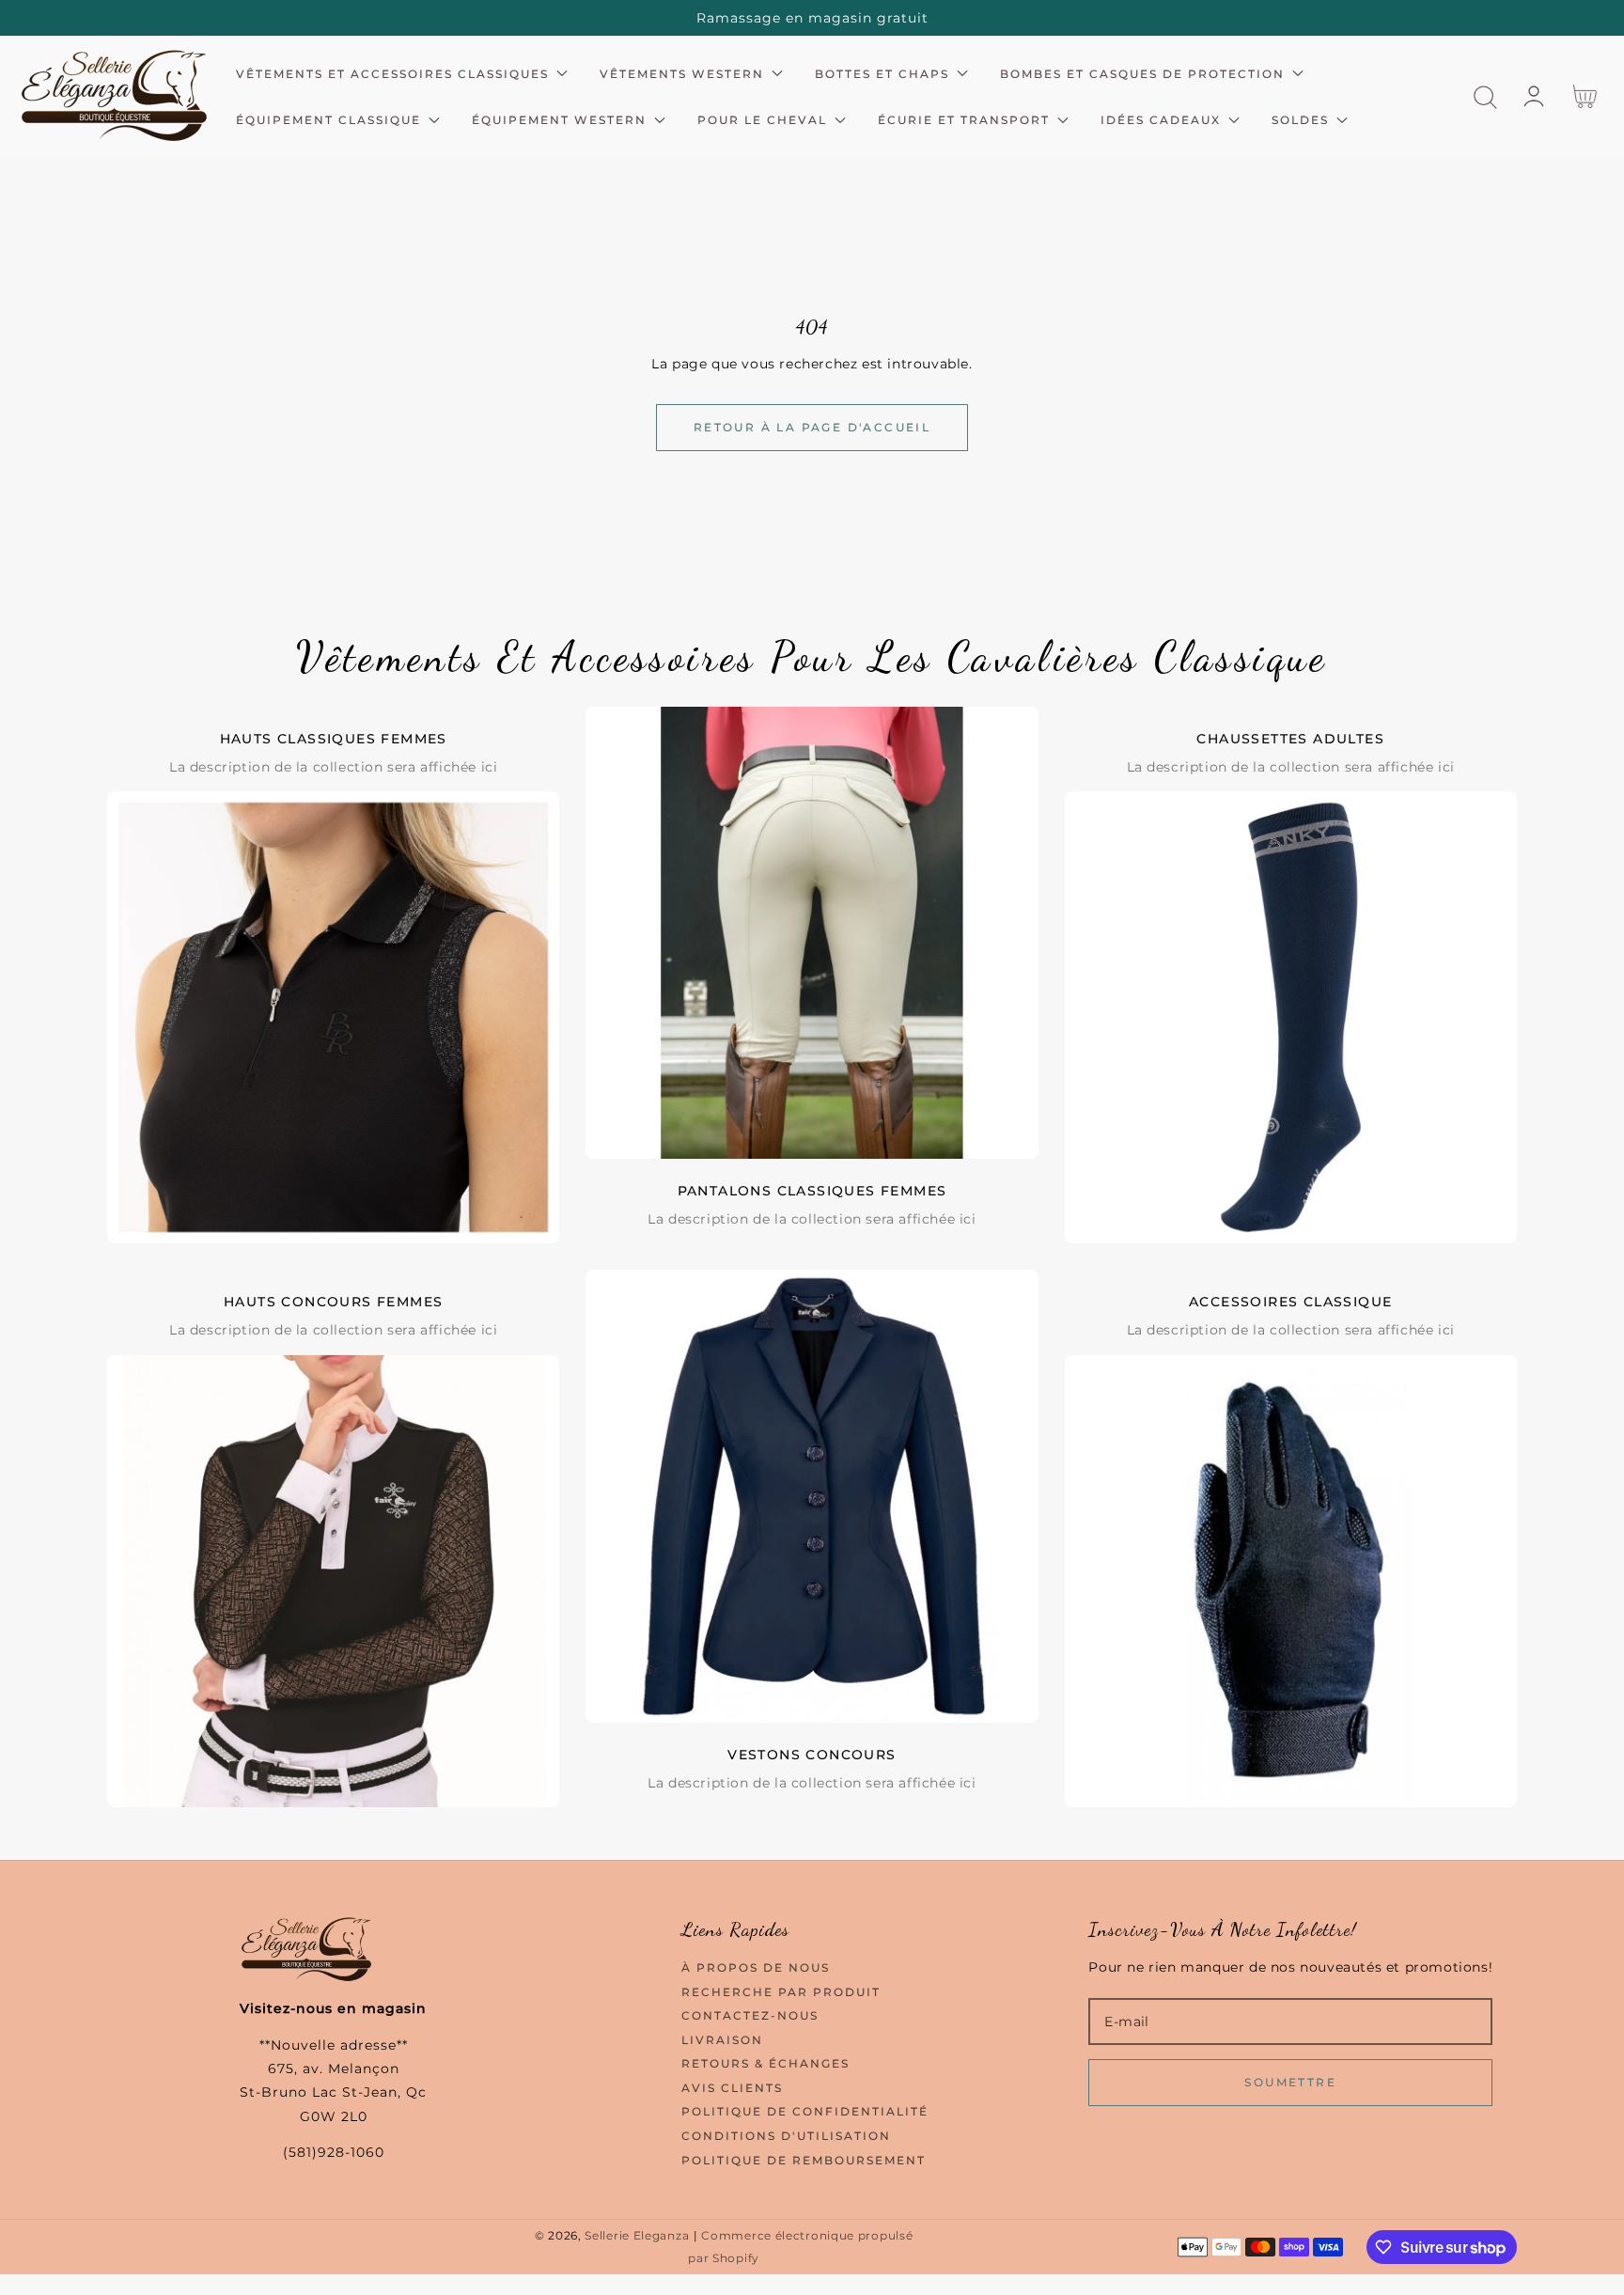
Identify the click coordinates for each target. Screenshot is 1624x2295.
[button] (1485, 97)
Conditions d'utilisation (786, 2136)
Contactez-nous (750, 2015)
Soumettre (1290, 2082)
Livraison (722, 2040)
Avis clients (732, 2088)
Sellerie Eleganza (637, 2236)
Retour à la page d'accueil (812, 427)
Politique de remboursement (804, 2160)
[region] (812, 18)
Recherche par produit (781, 1992)
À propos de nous (756, 1967)
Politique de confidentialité (805, 2111)
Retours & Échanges (765, 2063)
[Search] (1485, 97)
